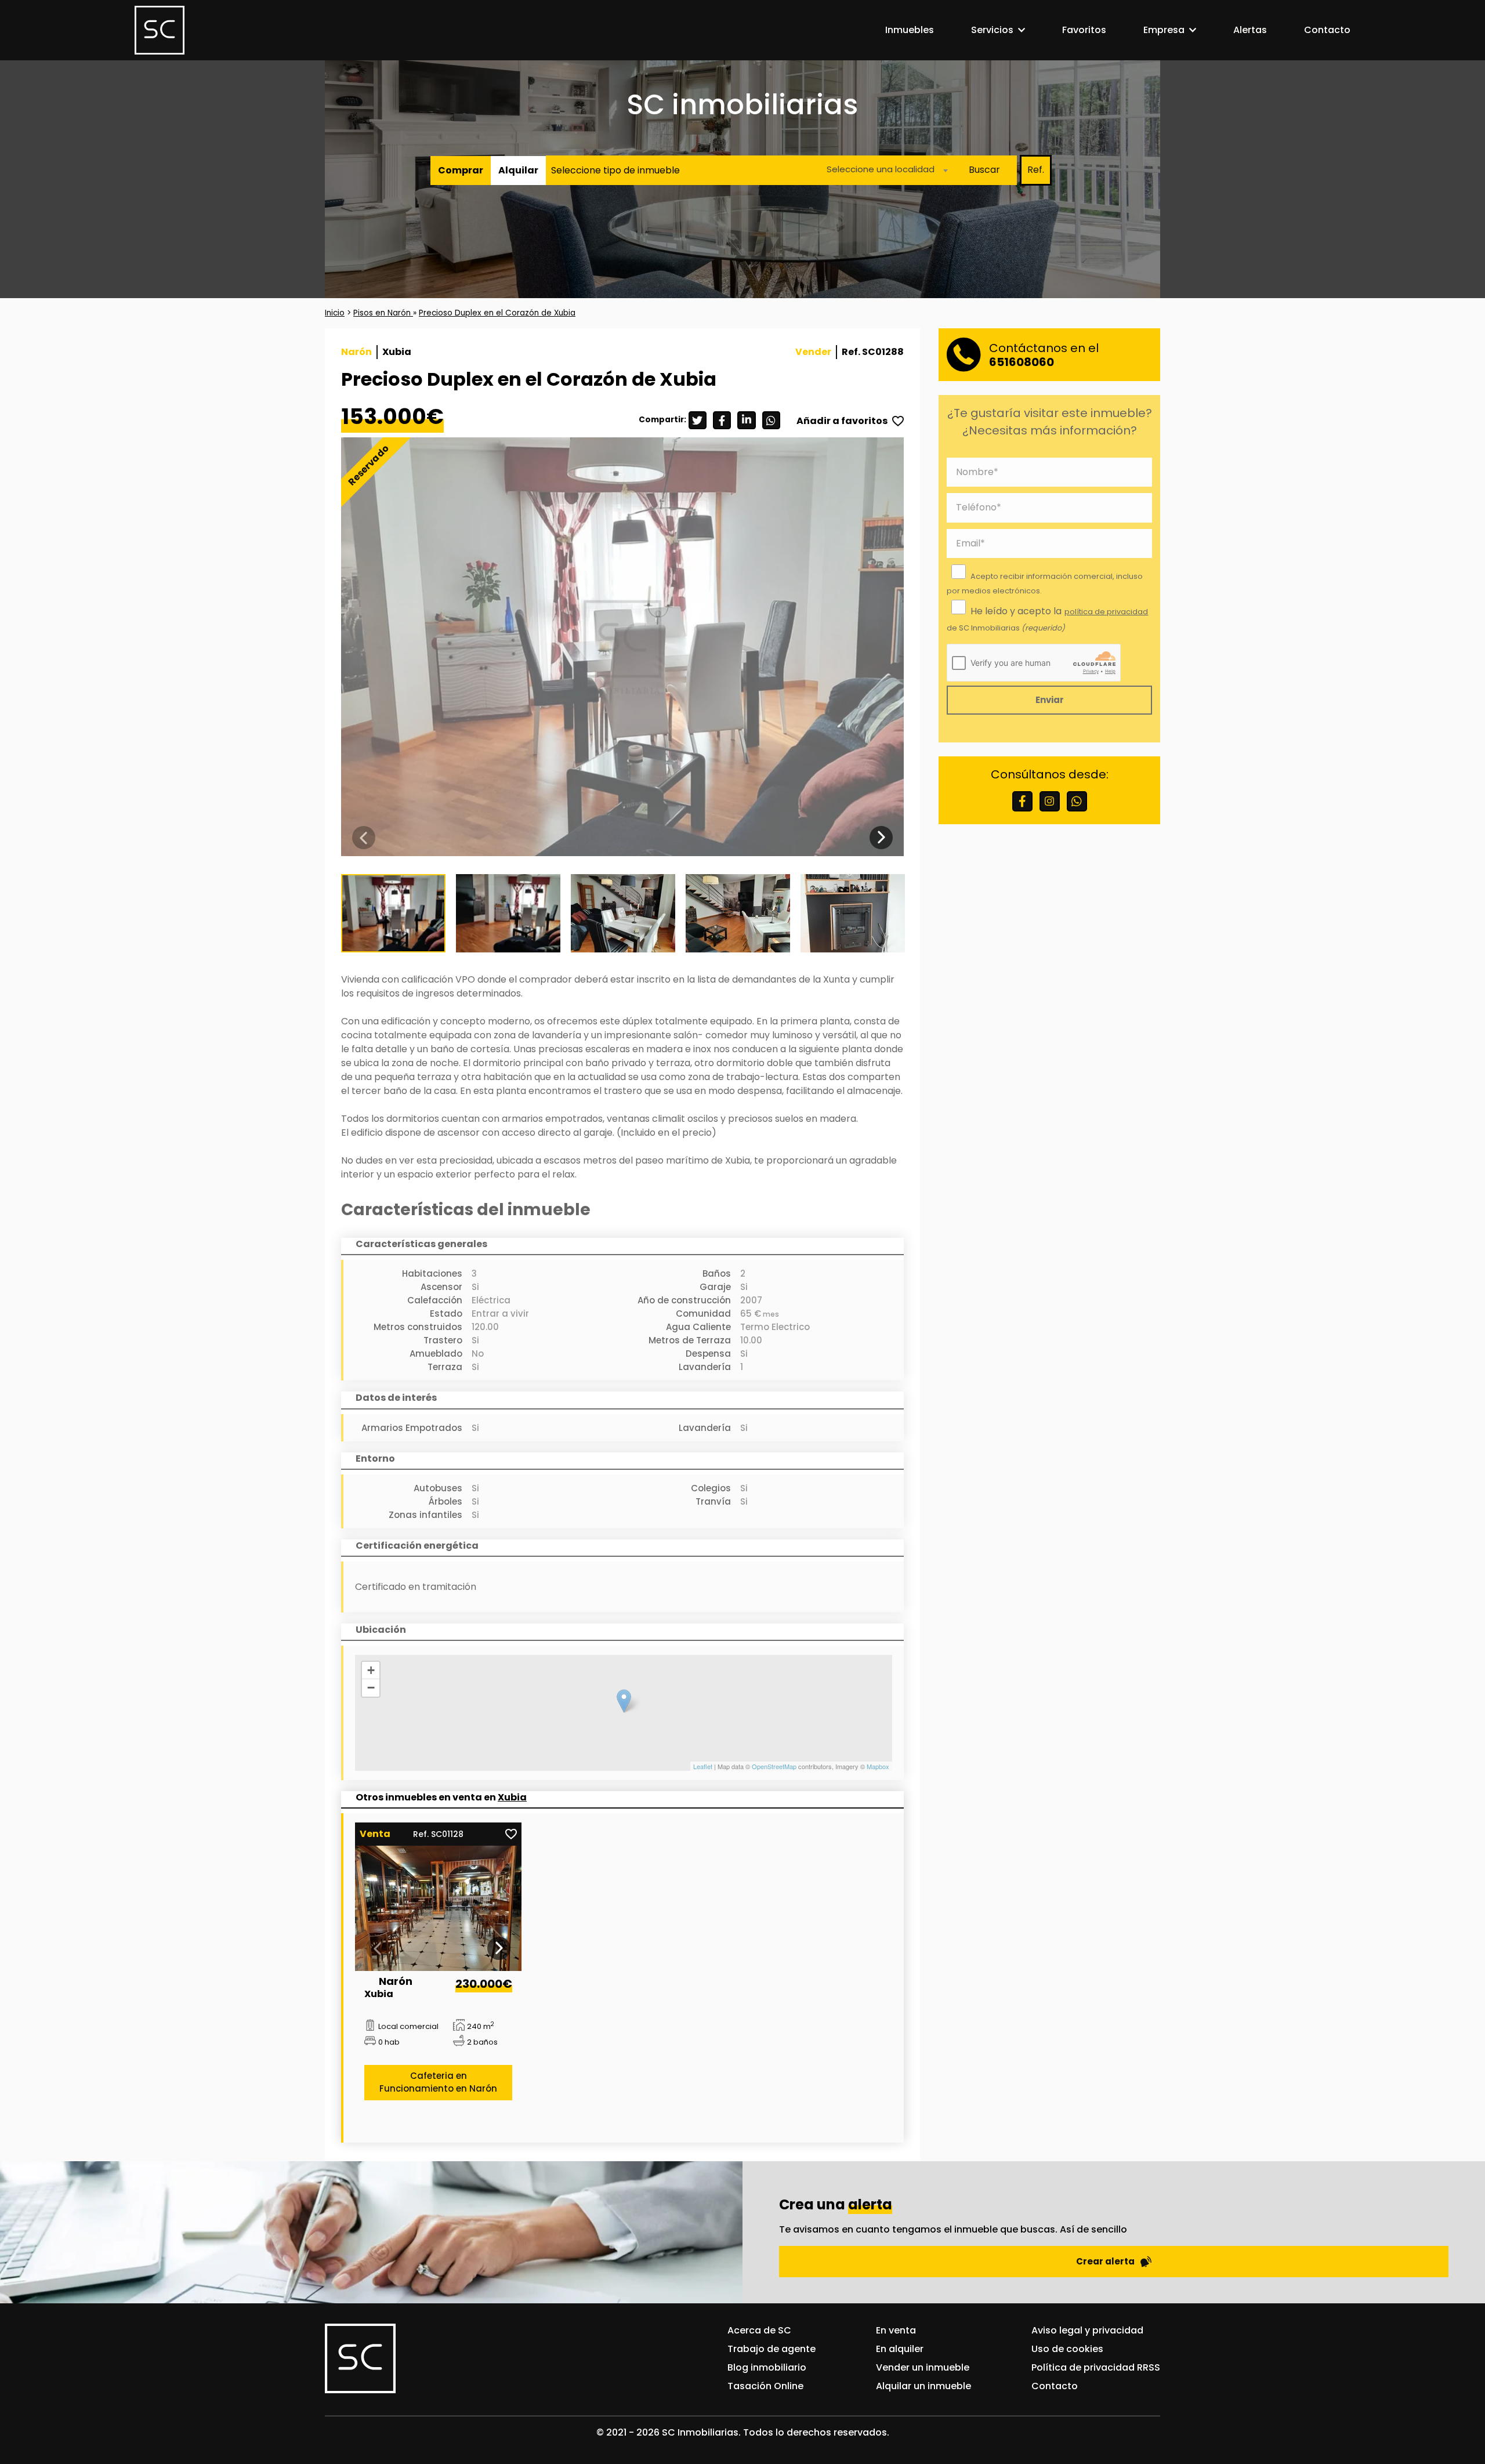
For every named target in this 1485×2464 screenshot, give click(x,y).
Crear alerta (1105, 2261)
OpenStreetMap (774, 1766)
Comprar (461, 170)
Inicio (335, 313)
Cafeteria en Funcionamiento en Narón (438, 2082)
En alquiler (900, 2349)
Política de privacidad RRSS (1096, 2367)
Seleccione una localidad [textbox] (881, 169)
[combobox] (884, 170)
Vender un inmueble (923, 2367)
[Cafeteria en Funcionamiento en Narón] (439, 1908)
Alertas (1250, 30)
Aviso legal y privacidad (1087, 2330)
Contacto (1327, 30)
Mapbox (878, 1766)
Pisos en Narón (383, 313)
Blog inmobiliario (767, 2367)
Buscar (984, 170)
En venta (896, 2330)
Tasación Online (765, 2386)
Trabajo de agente (772, 2349)
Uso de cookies (1067, 2349)
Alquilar (518, 170)
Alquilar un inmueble (923, 2386)
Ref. (1036, 170)
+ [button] (371, 1670)
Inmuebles (910, 30)
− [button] (371, 1688)
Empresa (1164, 30)
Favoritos (1084, 30)
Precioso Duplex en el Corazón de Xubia (497, 313)
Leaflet (703, 1766)
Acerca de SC (759, 2330)
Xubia (512, 1797)
